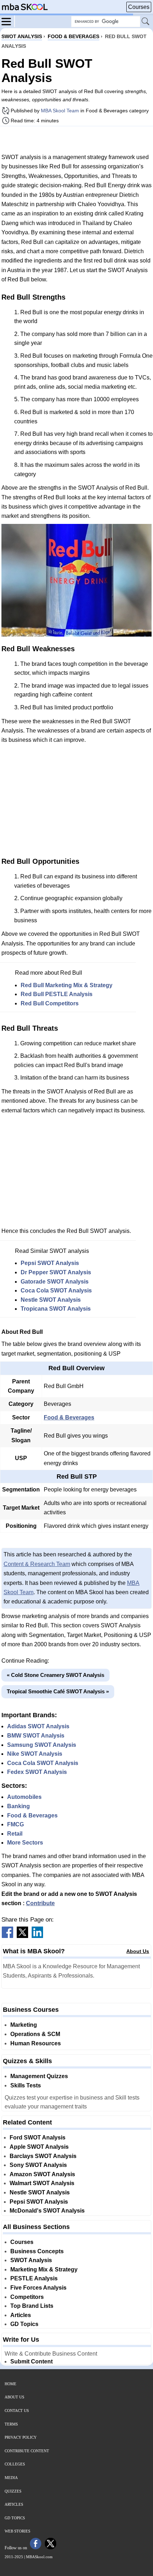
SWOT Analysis (31, 2260)
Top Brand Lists (32, 2306)
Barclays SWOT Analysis (43, 2156)
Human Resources (36, 2043)
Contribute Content (27, 2451)
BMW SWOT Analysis (36, 1736)
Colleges (15, 2464)
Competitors (27, 2297)
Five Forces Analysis (38, 2288)
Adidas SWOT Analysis (38, 1726)
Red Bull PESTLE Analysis (57, 994)
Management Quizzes (39, 2076)
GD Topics (24, 2324)
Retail (15, 1834)
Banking (19, 1806)
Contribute (40, 1903)
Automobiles (24, 1797)
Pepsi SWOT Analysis (50, 1263)
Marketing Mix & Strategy (44, 2269)
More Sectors (25, 1843)
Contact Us (17, 2411)
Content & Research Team (37, 1564)
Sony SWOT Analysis (38, 2165)
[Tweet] (22, 1936)
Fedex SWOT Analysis (37, 1772)
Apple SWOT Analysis (39, 2147)
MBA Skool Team (60, 111)
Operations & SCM (35, 2034)
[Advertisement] (76, 139)
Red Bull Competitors (50, 1003)
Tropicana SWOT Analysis (56, 1309)
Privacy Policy (21, 2437)
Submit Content (31, 2361)
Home (10, 2384)
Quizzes (13, 2491)
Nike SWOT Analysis (35, 1754)
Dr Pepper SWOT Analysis (56, 1272)
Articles (21, 2315)
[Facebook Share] (7, 1936)
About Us (138, 1951)
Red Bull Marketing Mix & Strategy (67, 985)
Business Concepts (37, 2251)
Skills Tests (26, 2085)
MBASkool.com (39, 2557)
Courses (139, 7)
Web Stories (17, 2531)
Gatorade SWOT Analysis (55, 1282)
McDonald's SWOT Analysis (47, 2211)
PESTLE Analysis (34, 2278)
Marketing (24, 2025)
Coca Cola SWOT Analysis (56, 1290)
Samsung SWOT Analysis (42, 1745)
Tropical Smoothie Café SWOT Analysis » (58, 1691)
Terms (11, 2424)
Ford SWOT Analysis (38, 2138)
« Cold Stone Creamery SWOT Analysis (56, 1675)
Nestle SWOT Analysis (51, 1300)
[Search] (146, 22)
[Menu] (8, 21)
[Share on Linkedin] (37, 1936)
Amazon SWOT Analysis (42, 2174)
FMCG (15, 1824)
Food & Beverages (69, 1417)
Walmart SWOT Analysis (42, 2183)
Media (11, 2478)
